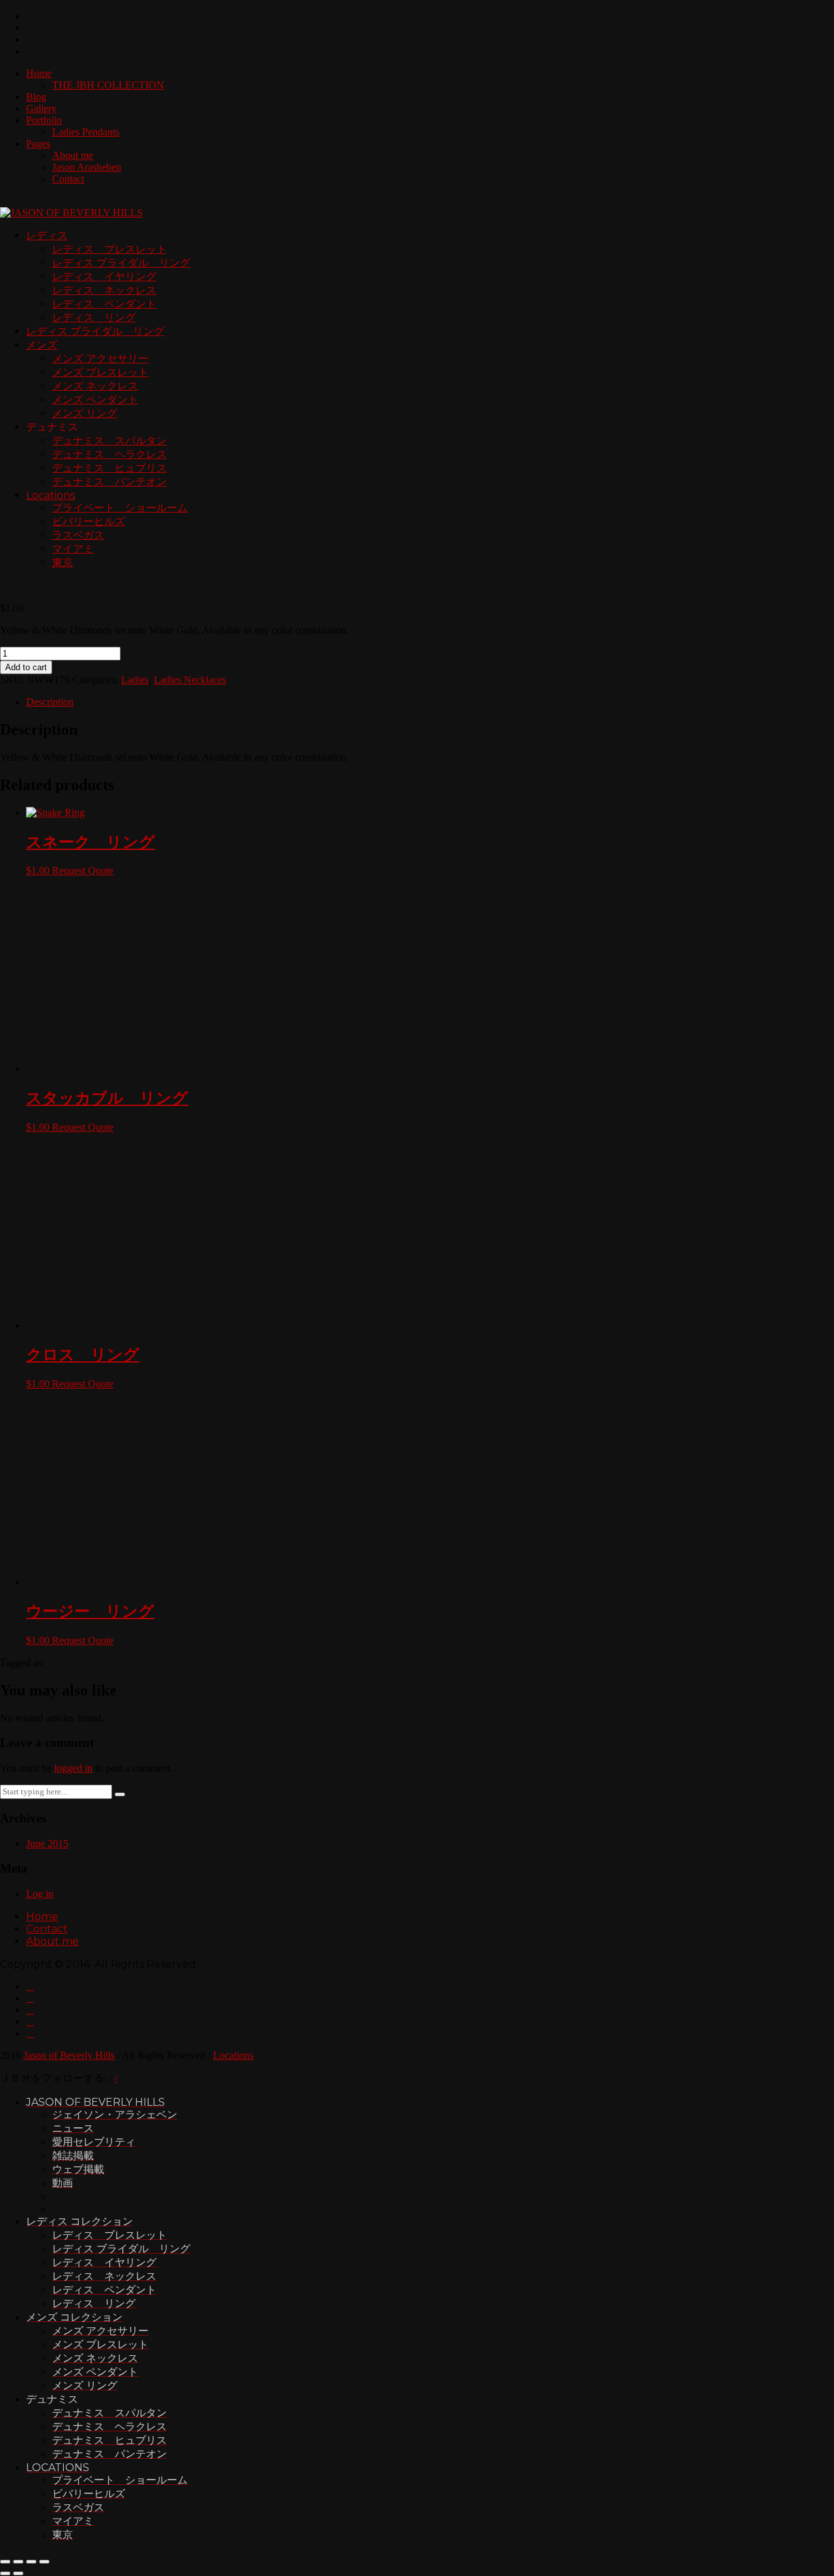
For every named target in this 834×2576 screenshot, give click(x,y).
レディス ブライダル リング (121, 263)
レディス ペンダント (104, 304)
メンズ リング (85, 413)
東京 (63, 562)
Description (50, 702)
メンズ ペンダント (95, 400)
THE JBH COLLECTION (108, 85)
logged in (73, 2547)
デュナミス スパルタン (109, 441)
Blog (36, 97)
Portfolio (44, 120)
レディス (47, 235)
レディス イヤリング (104, 276)
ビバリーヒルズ (89, 521)
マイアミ (73, 549)
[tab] (430, 702)
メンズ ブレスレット (100, 372)
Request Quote (83, 870)
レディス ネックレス (104, 290)
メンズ (42, 345)
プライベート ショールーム (120, 508)
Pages (38, 144)
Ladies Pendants (86, 132)
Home (39, 73)
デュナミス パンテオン (109, 482)
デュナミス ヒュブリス (109, 468)
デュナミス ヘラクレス (109, 454)
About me (73, 155)
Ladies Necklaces (190, 680)
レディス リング (94, 318)
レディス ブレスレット (109, 249)
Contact (68, 179)
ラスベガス (78, 535)
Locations (50, 495)
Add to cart (26, 667)
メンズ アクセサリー (100, 359)
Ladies (135, 680)
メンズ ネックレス (95, 386)
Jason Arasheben (87, 167)
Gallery (41, 108)
